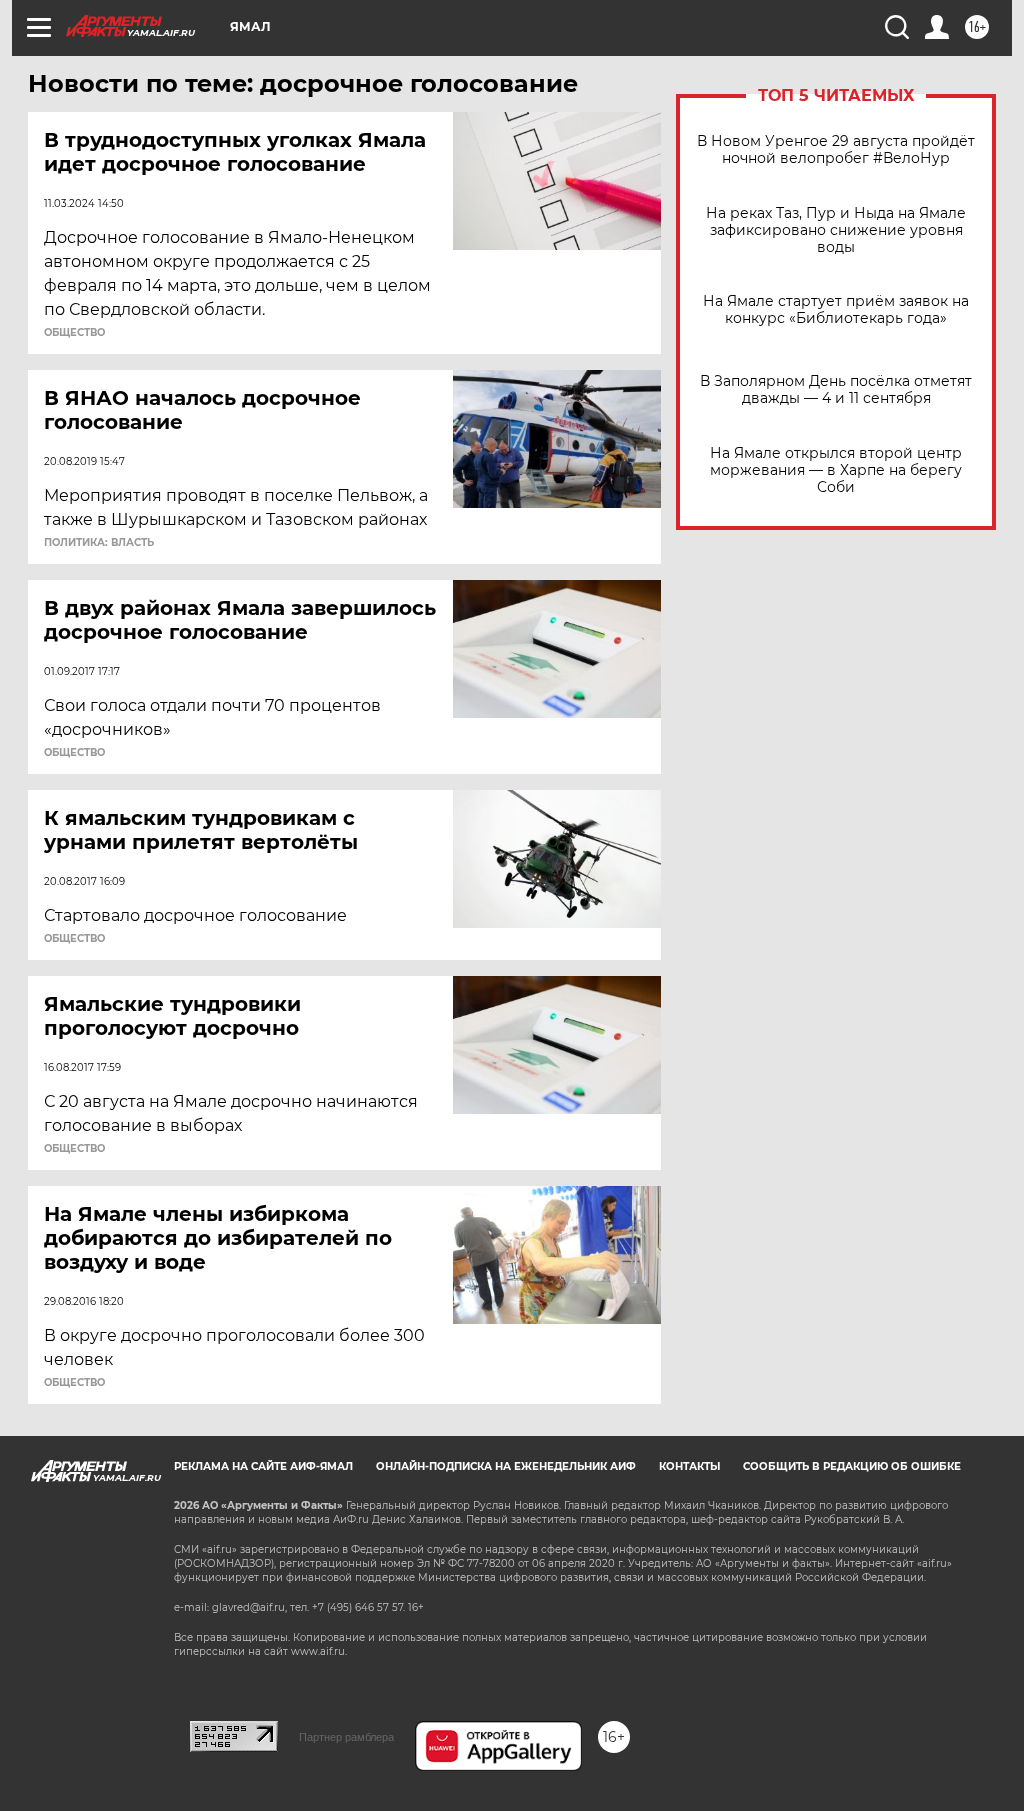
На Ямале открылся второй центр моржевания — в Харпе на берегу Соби (836, 470)
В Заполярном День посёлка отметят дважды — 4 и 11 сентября (836, 390)
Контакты (689, 1466)
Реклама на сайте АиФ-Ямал (263, 1466)
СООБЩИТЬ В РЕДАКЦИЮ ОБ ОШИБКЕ (852, 1466)
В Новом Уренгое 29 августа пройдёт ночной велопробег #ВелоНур (836, 150)
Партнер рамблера (346, 1737)
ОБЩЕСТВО (74, 333)
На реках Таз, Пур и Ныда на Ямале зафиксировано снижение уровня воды (836, 230)
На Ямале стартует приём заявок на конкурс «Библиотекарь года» (836, 310)
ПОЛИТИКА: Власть (99, 543)
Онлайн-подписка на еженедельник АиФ (506, 1466)
